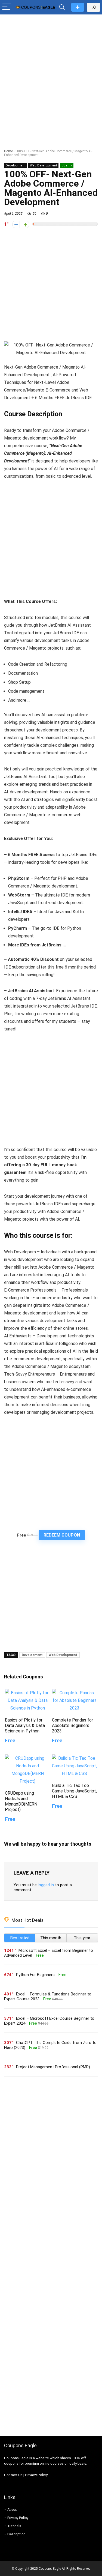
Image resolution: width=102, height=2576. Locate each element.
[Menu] (7, 7)
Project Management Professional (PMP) (53, 2067)
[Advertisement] (51, 71)
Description (16, 2534)
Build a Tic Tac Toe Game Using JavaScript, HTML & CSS (74, 1791)
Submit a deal (78, 7)
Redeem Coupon (62, 1535)
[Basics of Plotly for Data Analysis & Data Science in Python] (27, 1693)
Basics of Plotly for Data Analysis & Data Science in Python (25, 1725)
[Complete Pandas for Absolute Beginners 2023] (75, 1693)
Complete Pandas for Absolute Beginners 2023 (72, 1725)
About (12, 2510)
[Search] (62, 7)
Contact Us (13, 2475)
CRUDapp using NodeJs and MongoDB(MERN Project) (21, 1801)
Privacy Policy (36, 2475)
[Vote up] (25, 224)
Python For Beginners (35, 1975)
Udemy (67, 165)
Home (8, 151)
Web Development (43, 165)
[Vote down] (16, 224)
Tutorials (14, 2526)
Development (16, 165)
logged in (46, 1885)
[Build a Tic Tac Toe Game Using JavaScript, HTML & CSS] (75, 1758)
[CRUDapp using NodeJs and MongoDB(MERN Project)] (27, 1758)
